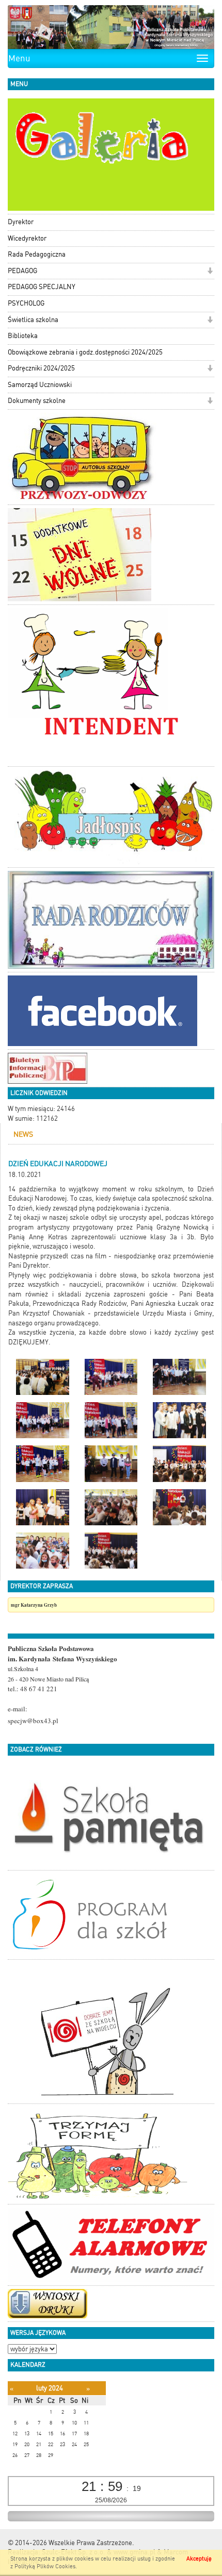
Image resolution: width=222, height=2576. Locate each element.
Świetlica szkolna (33, 320)
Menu (19, 58)
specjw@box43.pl (33, 1721)
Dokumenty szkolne (37, 401)
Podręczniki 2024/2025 (41, 368)
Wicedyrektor (27, 238)
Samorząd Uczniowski (40, 385)
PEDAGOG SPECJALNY (42, 287)
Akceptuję (199, 2559)
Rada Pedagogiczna (37, 254)
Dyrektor (21, 222)
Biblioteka (23, 336)
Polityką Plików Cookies (45, 2566)
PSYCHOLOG (26, 303)
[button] (210, 272)
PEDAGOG (22, 271)
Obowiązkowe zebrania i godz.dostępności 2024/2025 (85, 352)
